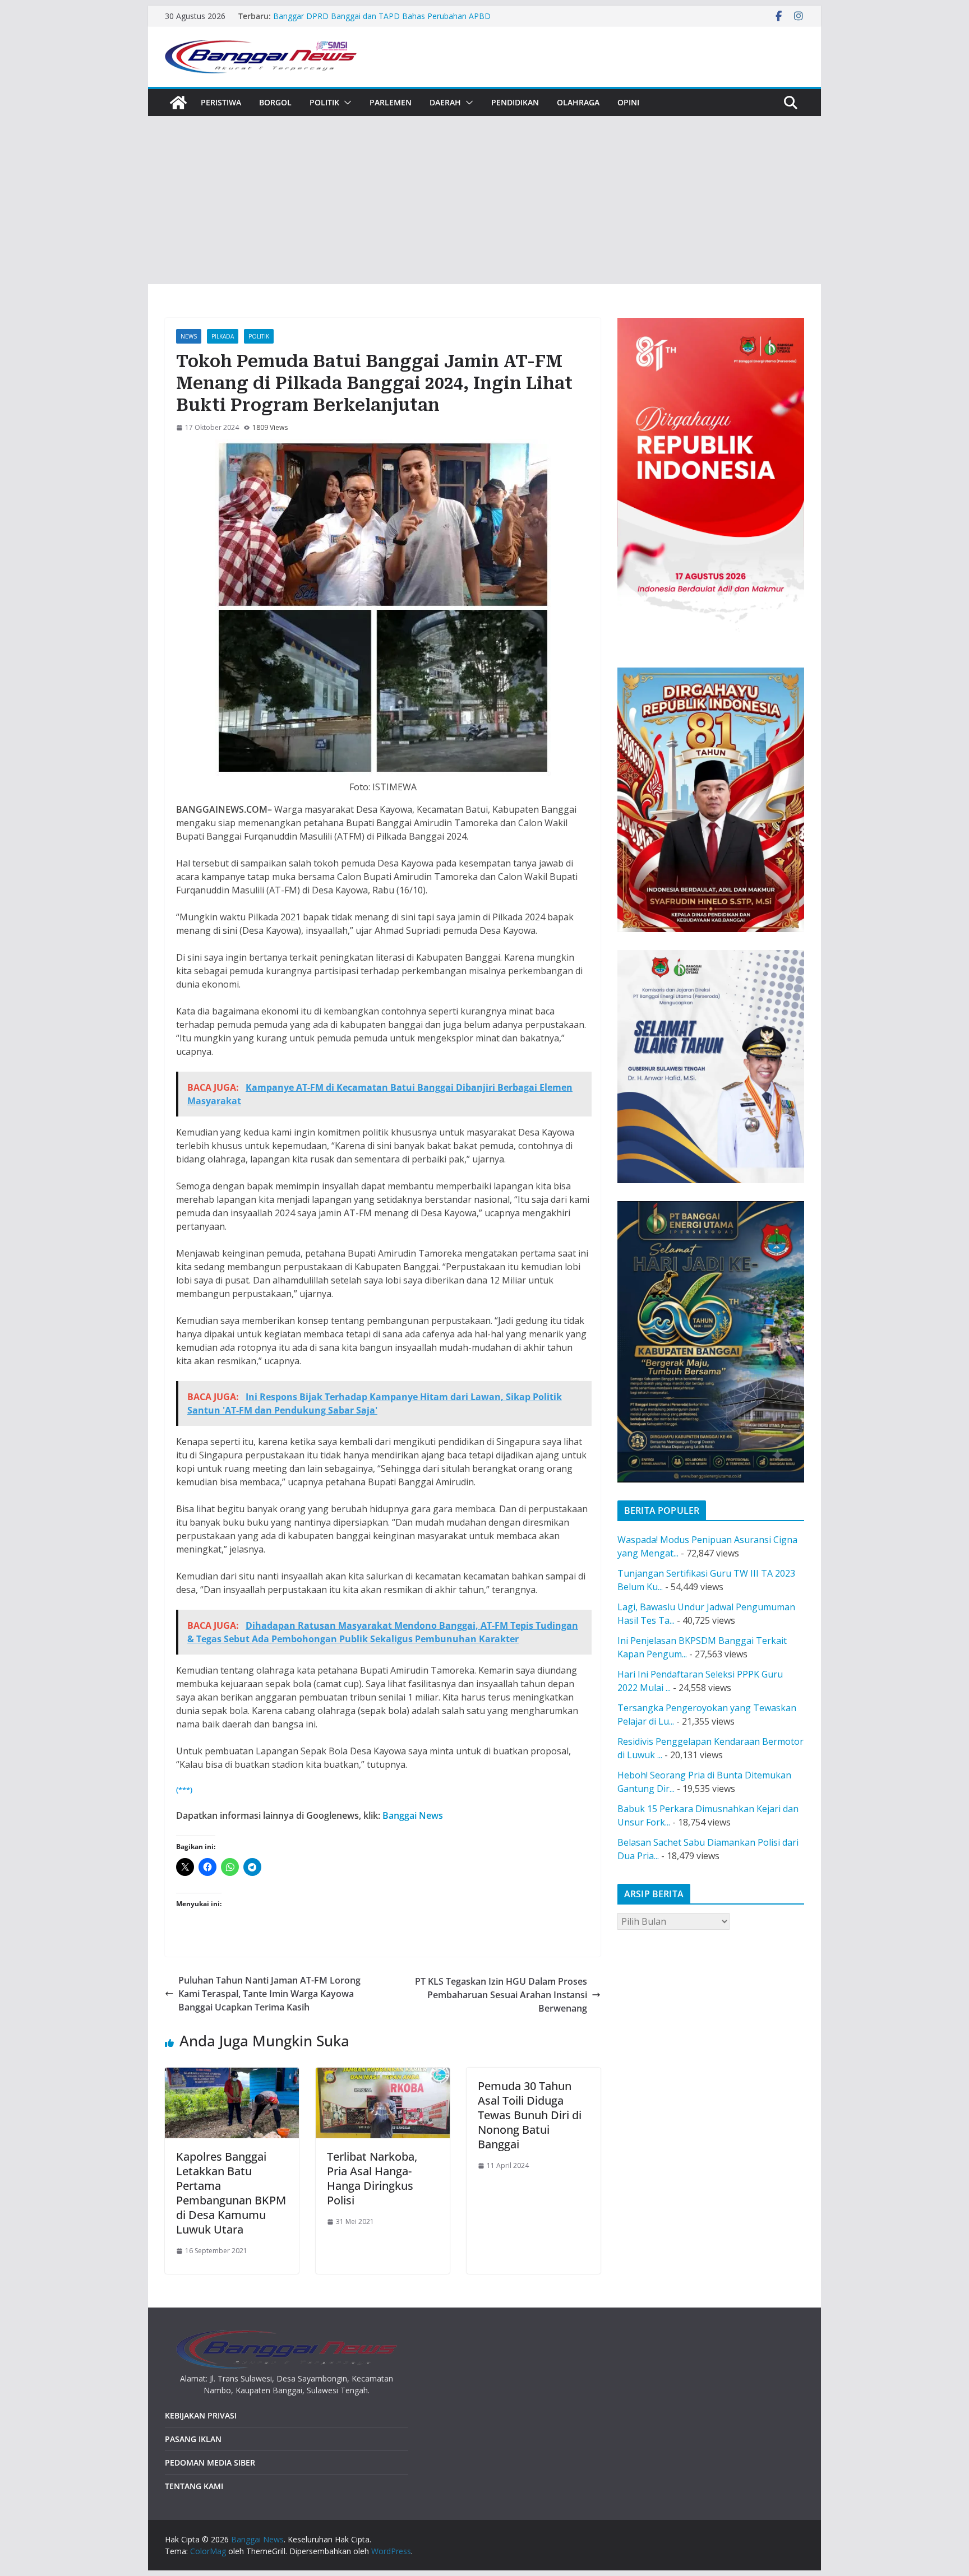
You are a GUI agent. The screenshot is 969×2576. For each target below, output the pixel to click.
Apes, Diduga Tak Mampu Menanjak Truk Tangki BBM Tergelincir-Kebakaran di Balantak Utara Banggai (372, 11)
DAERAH (445, 102)
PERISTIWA (221, 102)
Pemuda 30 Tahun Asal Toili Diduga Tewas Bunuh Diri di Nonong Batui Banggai (530, 2115)
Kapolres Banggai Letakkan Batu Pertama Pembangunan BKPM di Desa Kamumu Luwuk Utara (231, 2193)
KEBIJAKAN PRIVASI (201, 2415)
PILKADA (223, 336)
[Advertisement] (484, 200)
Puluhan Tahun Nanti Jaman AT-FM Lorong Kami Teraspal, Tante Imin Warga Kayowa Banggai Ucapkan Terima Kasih (269, 1994)
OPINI (628, 102)
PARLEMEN (391, 102)
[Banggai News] (178, 103)
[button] (345, 103)
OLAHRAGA (578, 102)
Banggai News (413, 1815)
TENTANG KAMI (194, 2486)
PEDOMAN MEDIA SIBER (210, 2463)
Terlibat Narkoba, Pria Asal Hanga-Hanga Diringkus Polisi (372, 2178)
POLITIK (324, 102)
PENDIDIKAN (515, 102)
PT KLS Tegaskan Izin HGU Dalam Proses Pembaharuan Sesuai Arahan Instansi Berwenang (501, 1995)
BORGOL (275, 102)
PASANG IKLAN (193, 2439)
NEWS (189, 336)
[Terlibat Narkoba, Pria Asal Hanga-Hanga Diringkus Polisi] (383, 2074)
